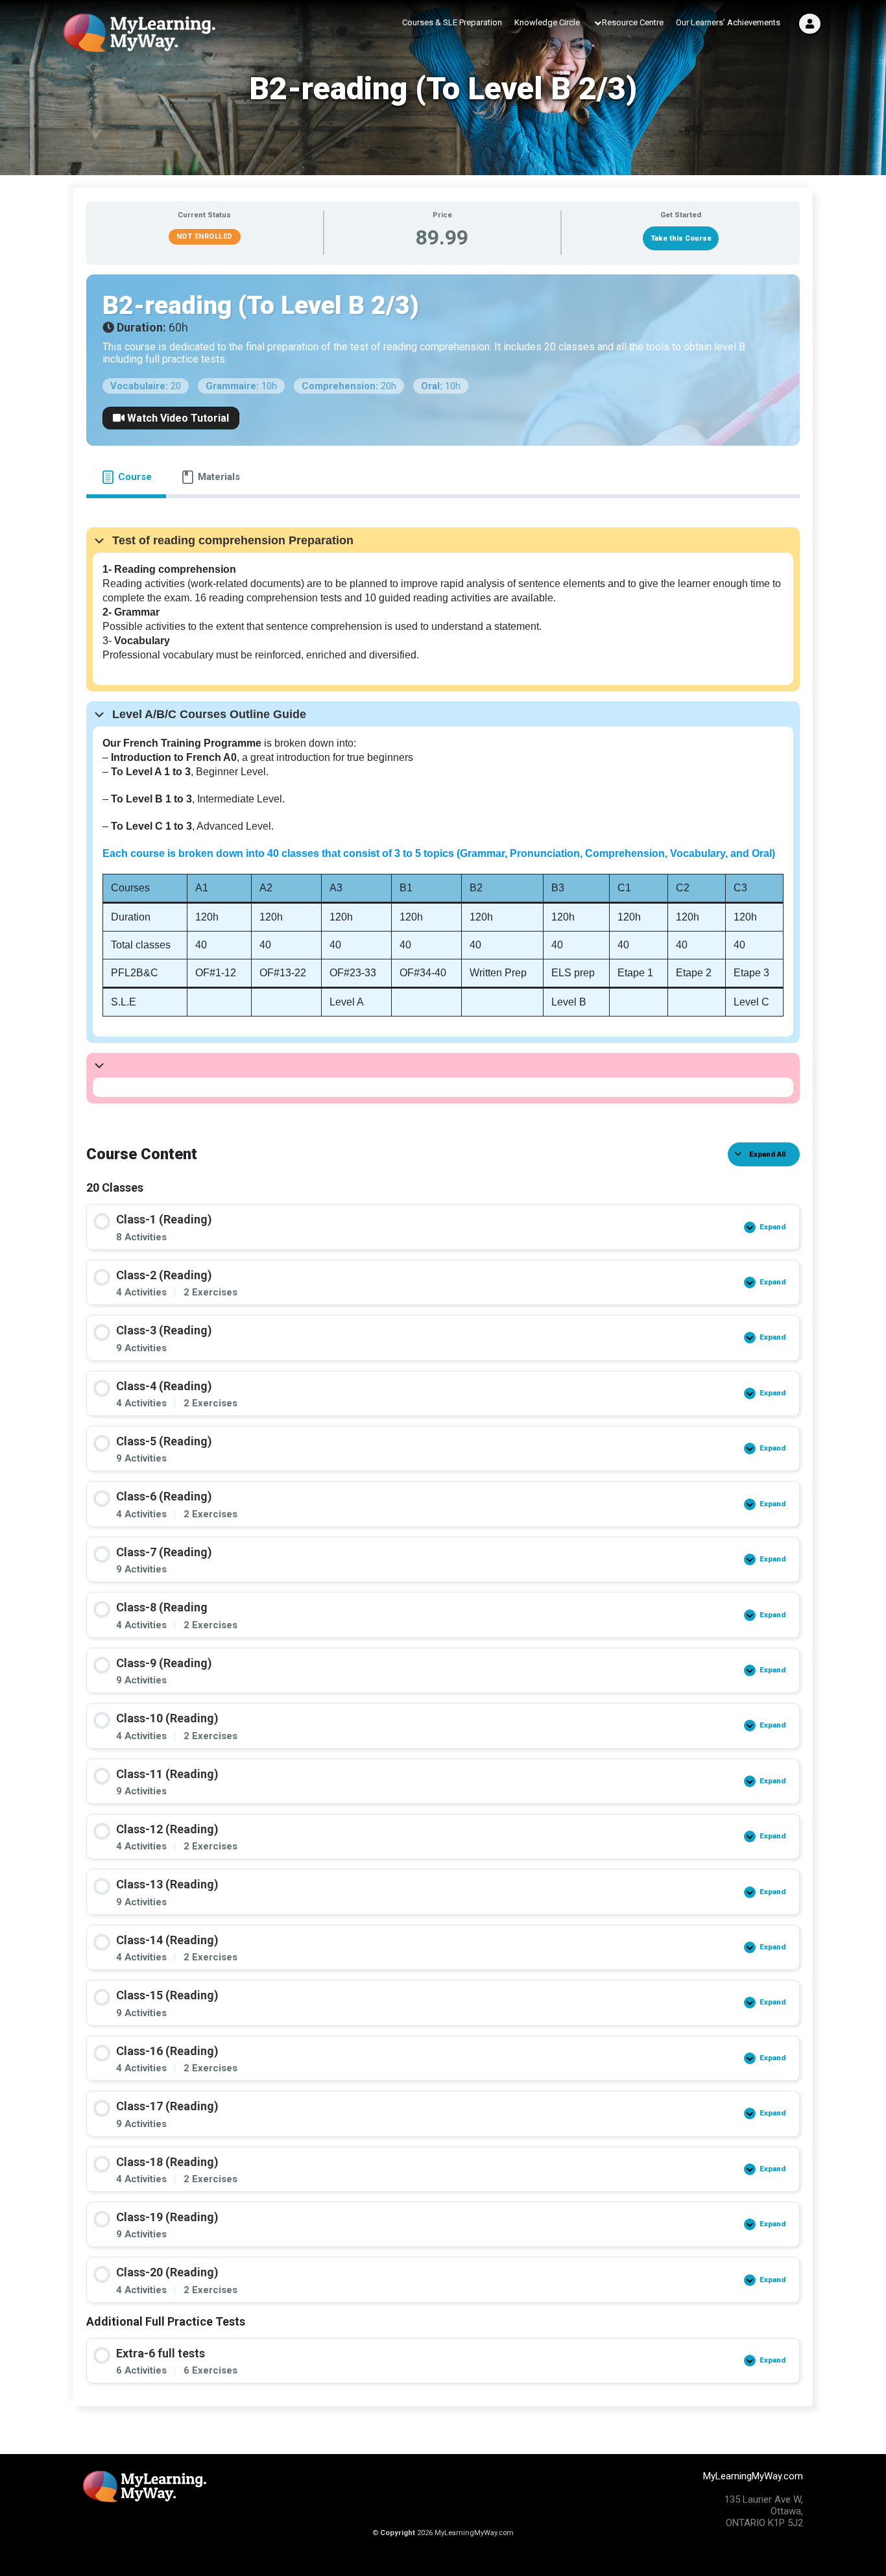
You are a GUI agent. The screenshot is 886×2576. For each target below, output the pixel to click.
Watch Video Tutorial (177, 418)
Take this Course (681, 238)
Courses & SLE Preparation (452, 22)
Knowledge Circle (547, 22)
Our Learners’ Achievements (728, 22)
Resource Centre (633, 22)
